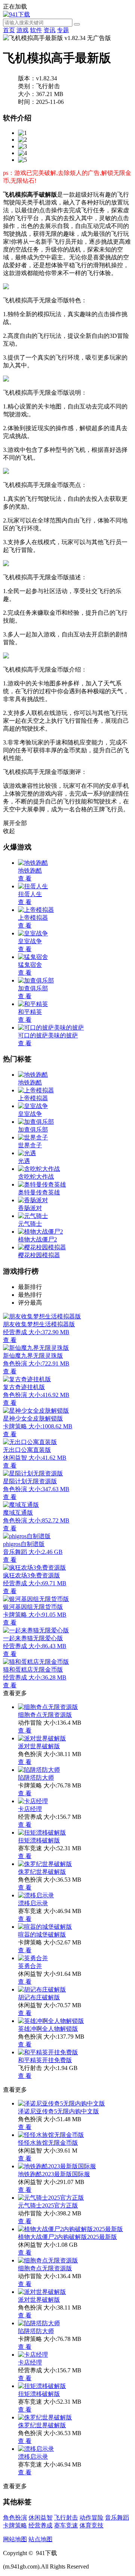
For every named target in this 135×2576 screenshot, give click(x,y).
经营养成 (40, 2525)
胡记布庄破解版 (39, 1997)
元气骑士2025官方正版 (48, 2205)
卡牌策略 (15, 2525)
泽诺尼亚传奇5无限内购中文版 (58, 2111)
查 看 (25, 1730)
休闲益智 (40, 2518)
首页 (9, 30)
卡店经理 (30, 1809)
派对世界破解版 (39, 1746)
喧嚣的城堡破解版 (42, 1935)
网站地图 (15, 2539)
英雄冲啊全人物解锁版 (48, 2029)
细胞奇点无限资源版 (45, 1715)
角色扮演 (15, 2518)
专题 (63, 30)
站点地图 (40, 2539)
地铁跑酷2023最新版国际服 (54, 2174)
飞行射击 (66, 2518)
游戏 (22, 30)
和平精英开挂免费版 (45, 2060)
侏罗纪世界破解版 (42, 1872)
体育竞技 (91, 2525)
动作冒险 (91, 2518)
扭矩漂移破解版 (39, 1840)
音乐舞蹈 (117, 2518)
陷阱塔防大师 (36, 1778)
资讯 (49, 30)
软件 (36, 30)
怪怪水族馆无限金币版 (48, 2143)
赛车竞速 (66, 2525)
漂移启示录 (33, 1903)
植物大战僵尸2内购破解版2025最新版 (67, 2237)
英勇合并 (30, 1966)
